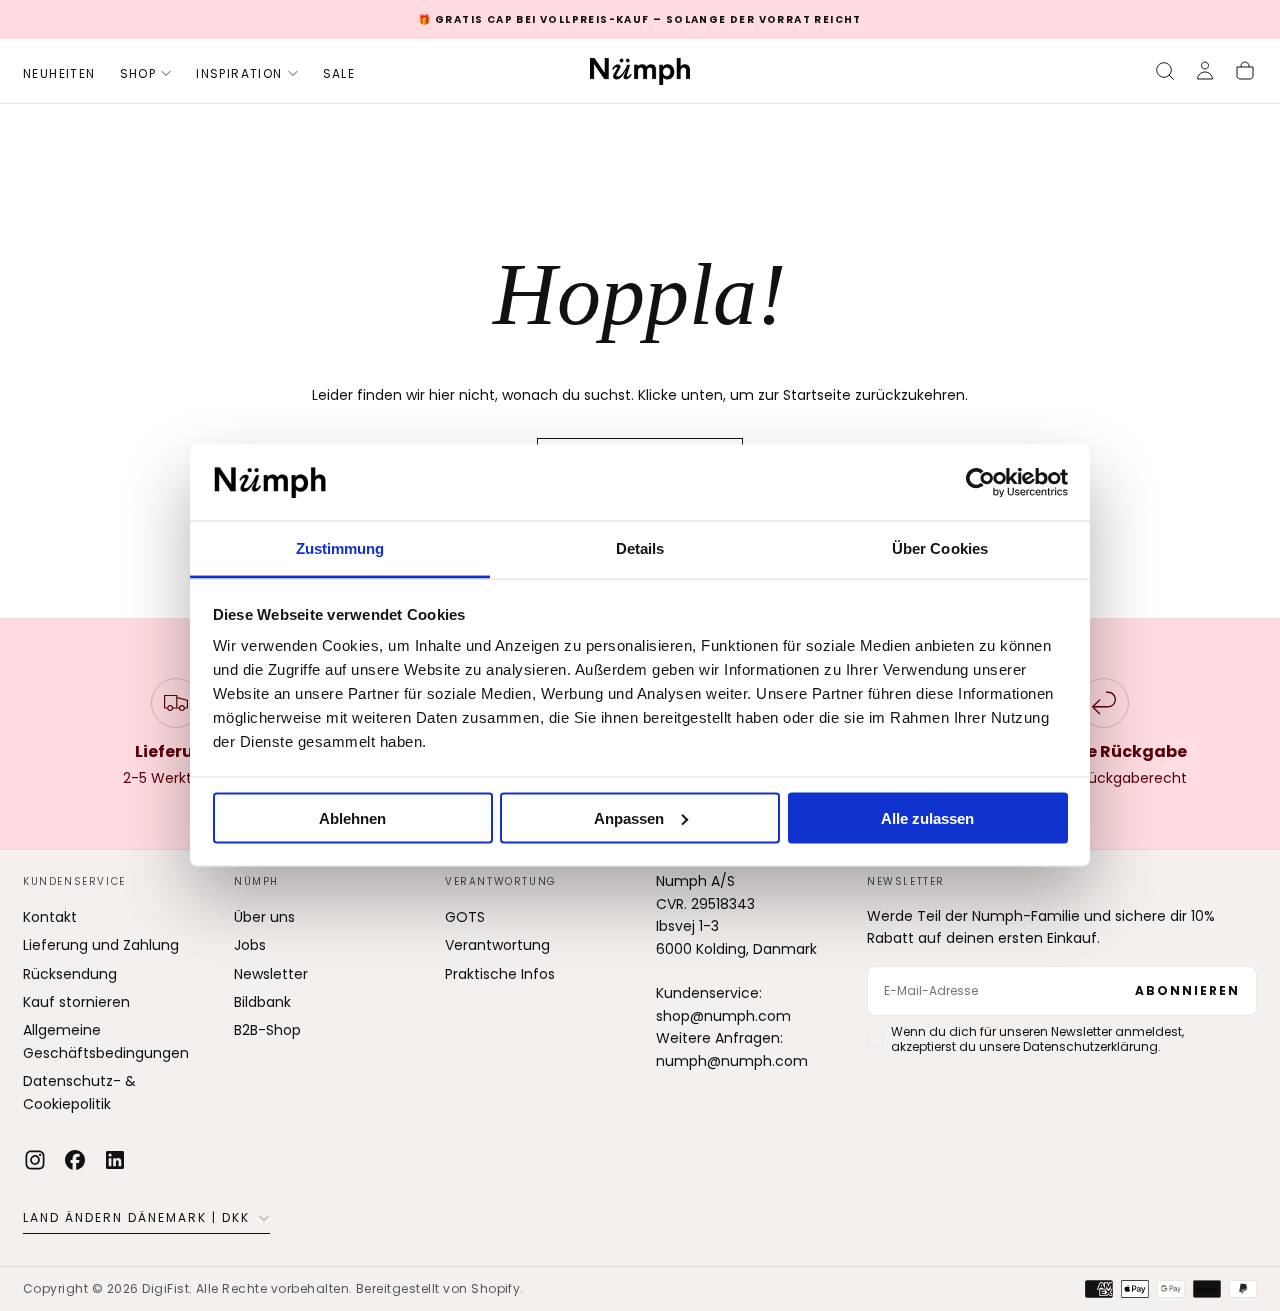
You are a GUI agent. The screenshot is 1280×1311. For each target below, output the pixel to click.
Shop (138, 73)
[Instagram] (35, 1160)
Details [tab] (640, 548)
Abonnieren (1187, 990)
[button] (1165, 71)
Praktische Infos (500, 974)
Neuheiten (59, 73)
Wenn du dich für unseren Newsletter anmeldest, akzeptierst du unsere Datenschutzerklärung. (1037, 1039)
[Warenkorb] (1245, 71)
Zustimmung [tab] (340, 548)
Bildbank (262, 1002)
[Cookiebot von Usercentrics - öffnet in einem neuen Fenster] (980, 483)
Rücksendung (70, 974)
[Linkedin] (115, 1160)
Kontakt (50, 917)
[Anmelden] (1205, 71)
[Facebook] (75, 1160)
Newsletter (271, 974)
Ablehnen (352, 817)
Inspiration (239, 73)
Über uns (264, 917)
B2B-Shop (267, 1030)
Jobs (250, 945)
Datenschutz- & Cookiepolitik (79, 1092)
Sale (339, 73)
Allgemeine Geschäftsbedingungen (106, 1041)
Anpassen (629, 817)
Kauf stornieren (76, 1002)
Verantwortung (497, 945)
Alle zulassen (927, 817)
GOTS (465, 917)
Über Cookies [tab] (940, 548)
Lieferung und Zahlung (101, 945)
